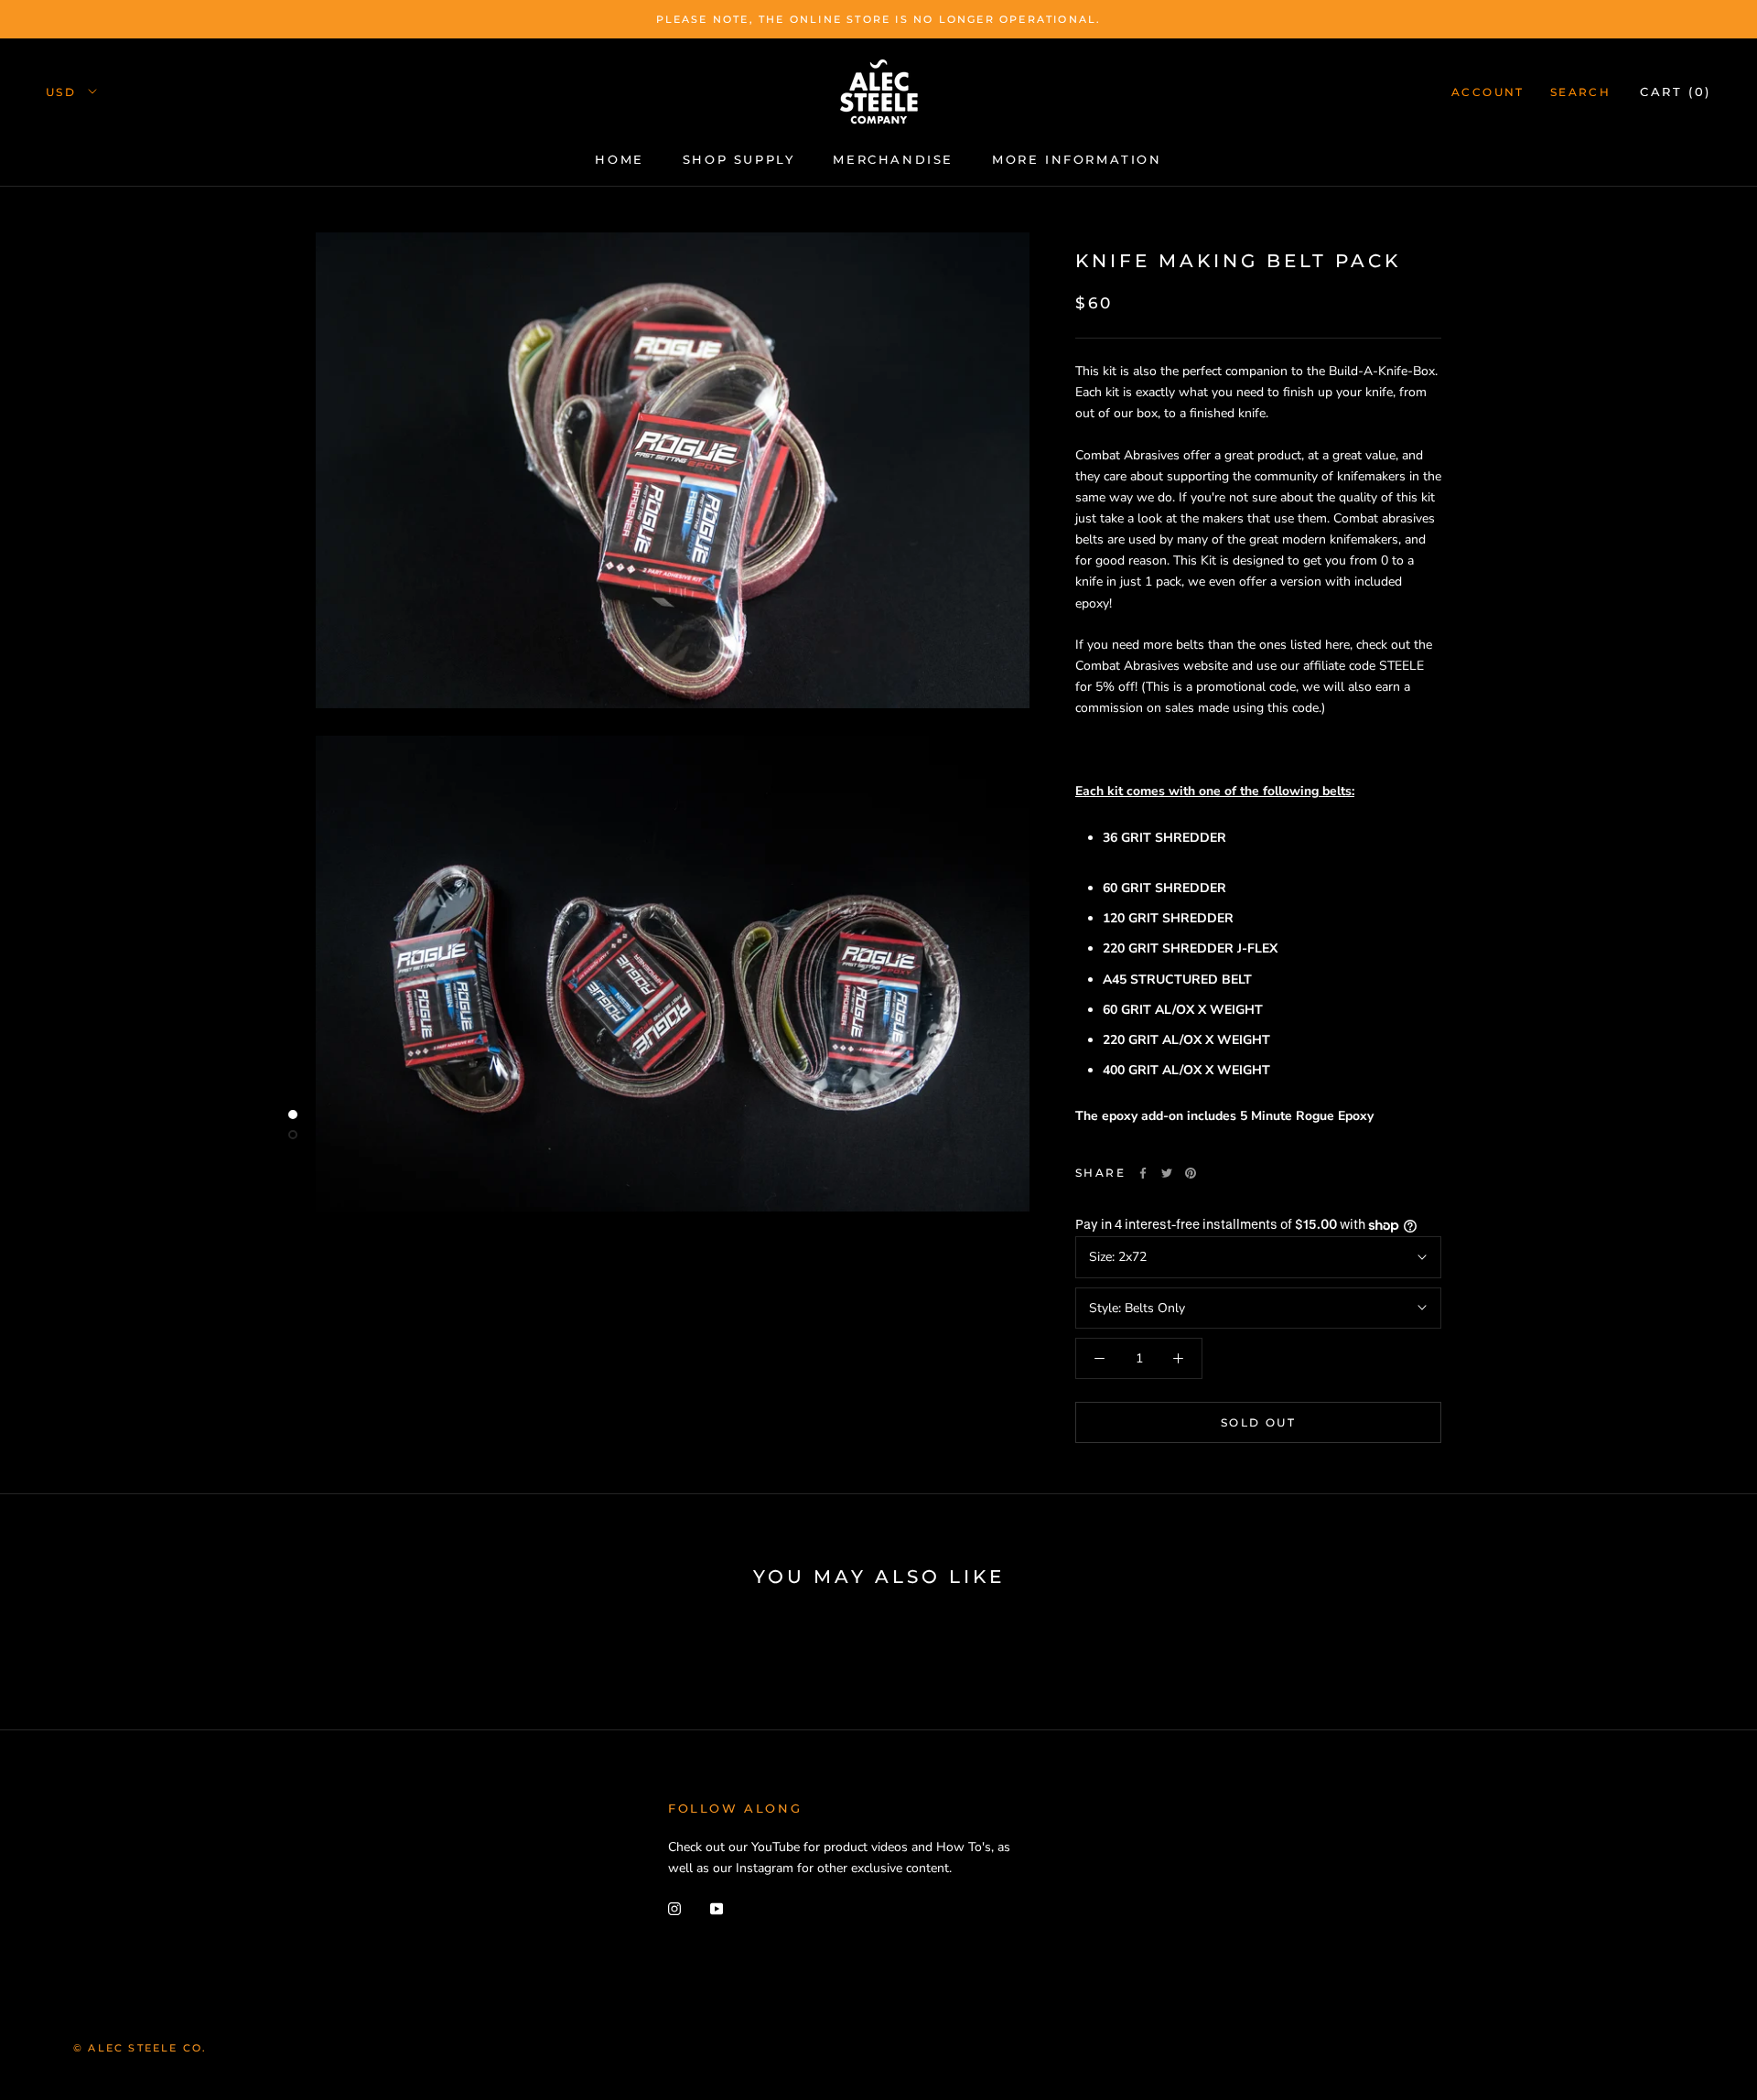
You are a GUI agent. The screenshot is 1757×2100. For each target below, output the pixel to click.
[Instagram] (674, 1907)
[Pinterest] (1191, 1173)
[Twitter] (1167, 1173)
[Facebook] (1143, 1173)
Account (1488, 92)
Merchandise (893, 159)
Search (1580, 92)
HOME (619, 159)
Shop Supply (739, 159)
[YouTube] (717, 1907)
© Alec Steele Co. (140, 2048)
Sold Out (1258, 1422)
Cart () (1676, 92)
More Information (1077, 159)
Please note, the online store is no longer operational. (879, 19)
